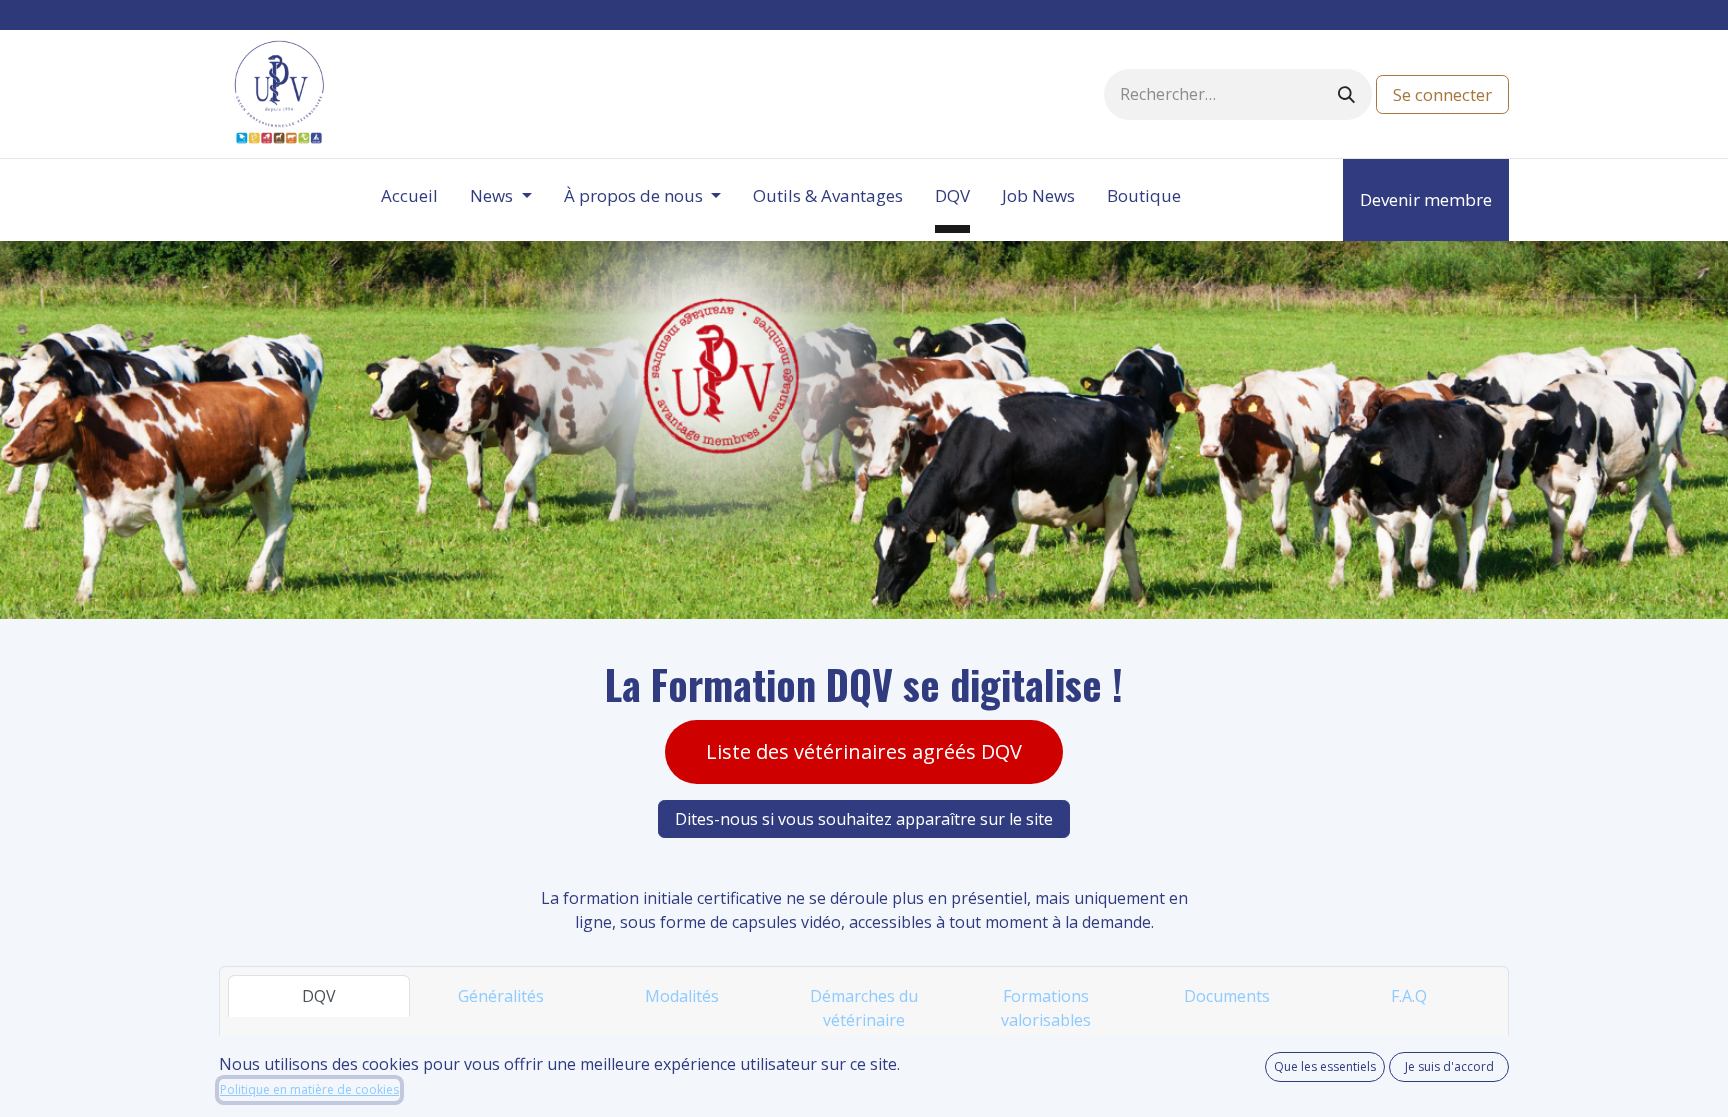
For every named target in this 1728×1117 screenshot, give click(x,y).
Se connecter (1442, 94)
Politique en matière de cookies (309, 1089)
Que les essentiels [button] (1325, 1066)
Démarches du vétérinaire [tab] (864, 1008)
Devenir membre (1426, 199)
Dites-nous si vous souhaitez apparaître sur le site (864, 819)
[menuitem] (409, 200)
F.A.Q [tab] (1409, 996)
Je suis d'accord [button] (1449, 1066)
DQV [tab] (319, 996)
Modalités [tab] (682, 996)
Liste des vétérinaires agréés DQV (864, 751)
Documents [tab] (1227, 996)
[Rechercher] (1346, 94)
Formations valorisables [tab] (1046, 1008)
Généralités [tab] (501, 996)
